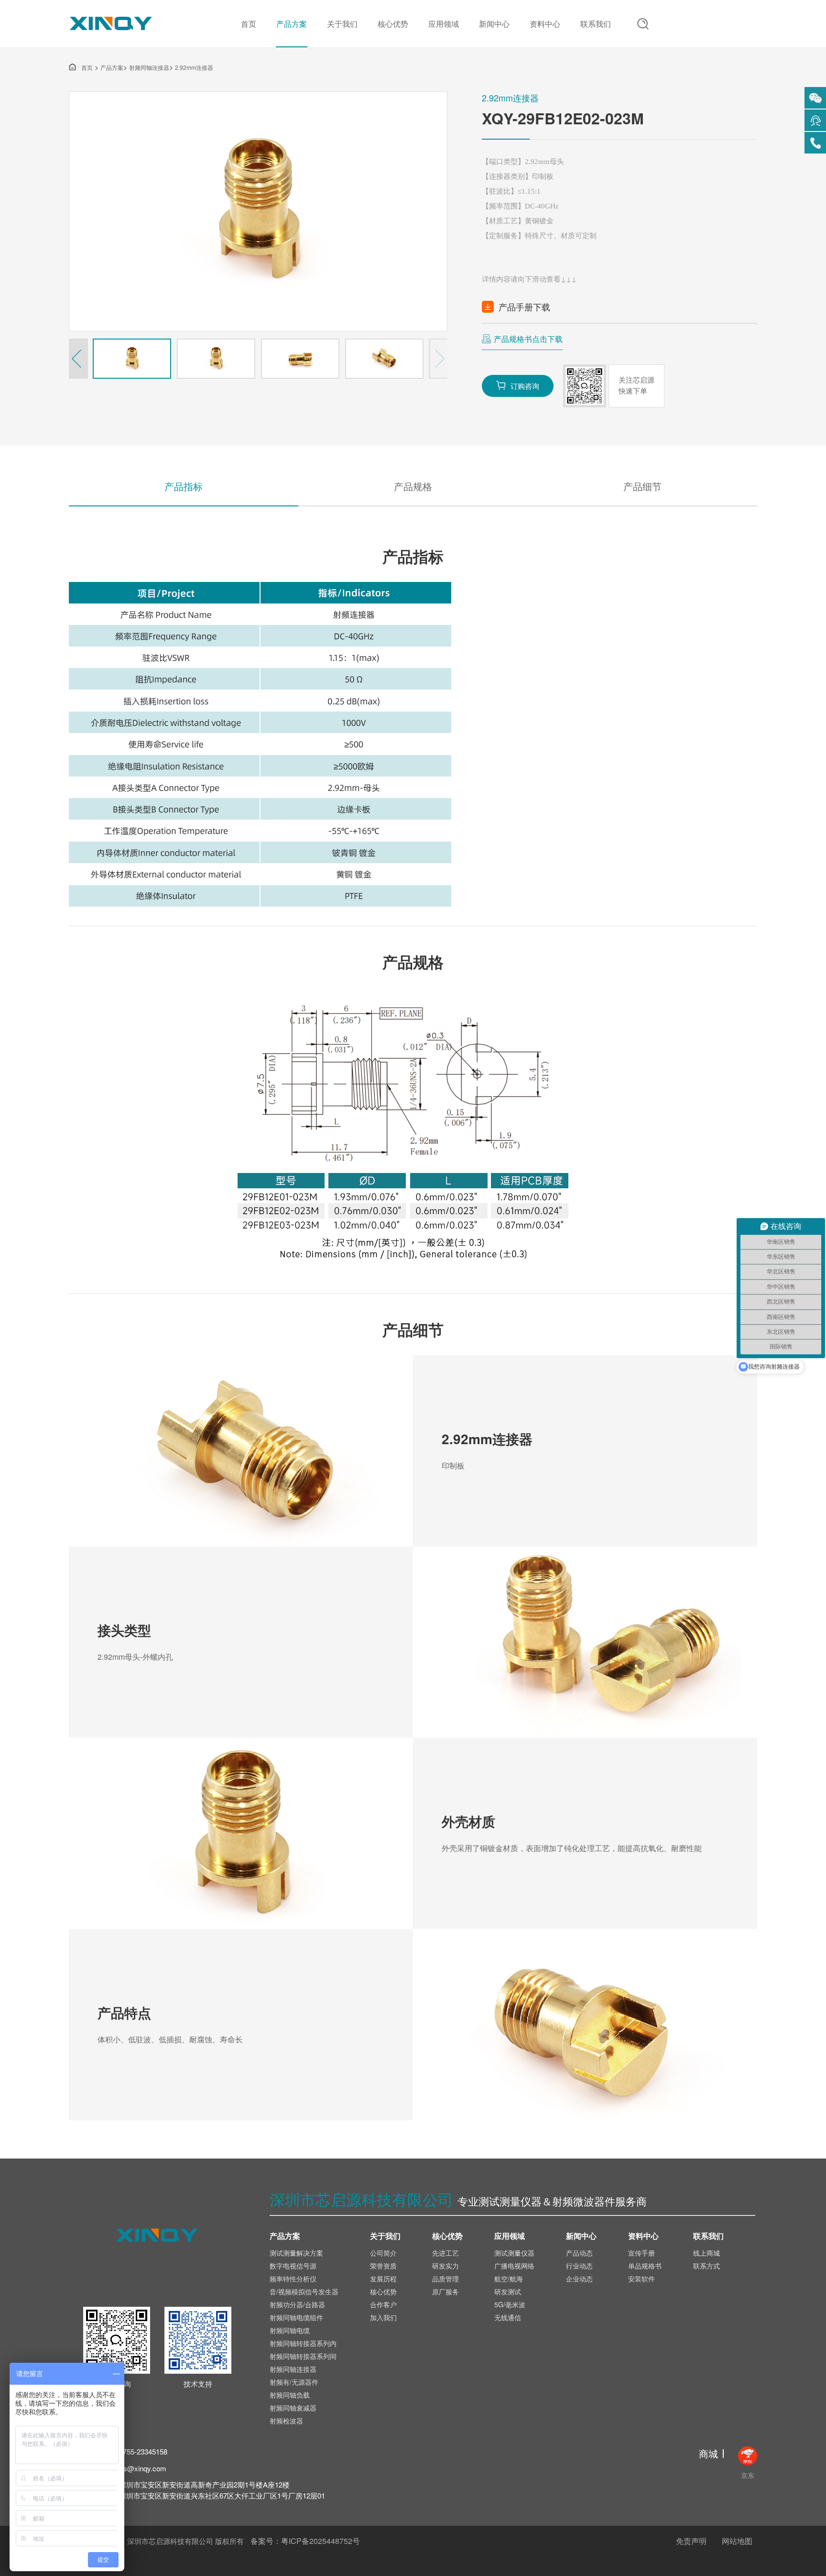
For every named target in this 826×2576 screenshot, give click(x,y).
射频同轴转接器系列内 (303, 2343)
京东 (748, 2475)
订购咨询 (518, 385)
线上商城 (706, 2253)
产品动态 (579, 2253)
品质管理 (446, 2279)
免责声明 (691, 2541)
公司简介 (383, 2253)
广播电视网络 (514, 2266)
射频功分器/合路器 (297, 2304)
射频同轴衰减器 (293, 2408)
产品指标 (184, 486)
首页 (249, 24)
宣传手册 (641, 2253)
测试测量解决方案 (296, 2253)
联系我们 (596, 24)
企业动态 (579, 2279)
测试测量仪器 (514, 2253)
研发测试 (508, 2291)
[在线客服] (815, 120)
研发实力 (446, 2266)
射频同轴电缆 (290, 2330)
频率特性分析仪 (293, 2279)
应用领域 (444, 24)
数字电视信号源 (293, 2266)
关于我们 (342, 24)
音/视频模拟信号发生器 (304, 2291)
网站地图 (737, 2541)
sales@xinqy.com (138, 2468)
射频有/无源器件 (294, 2382)
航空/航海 (509, 2279)
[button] (78, 359)
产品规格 (413, 486)
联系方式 (706, 2266)
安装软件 (641, 2279)
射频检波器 (286, 2421)
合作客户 (383, 2304)
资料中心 (545, 24)
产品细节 (642, 486)
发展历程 (383, 2279)
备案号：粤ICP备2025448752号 (305, 2541)
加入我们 (383, 2317)
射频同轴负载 (290, 2395)
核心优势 (393, 24)
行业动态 (579, 2266)
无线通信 (508, 2317)
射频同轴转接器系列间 (303, 2356)
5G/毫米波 (510, 2304)
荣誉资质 (383, 2266)
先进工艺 (446, 2253)
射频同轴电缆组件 (296, 2317)
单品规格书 (645, 2266)
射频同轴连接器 (149, 67)
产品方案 (292, 24)
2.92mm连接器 (194, 67)
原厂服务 (446, 2291)
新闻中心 (494, 24)
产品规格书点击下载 (528, 339)
